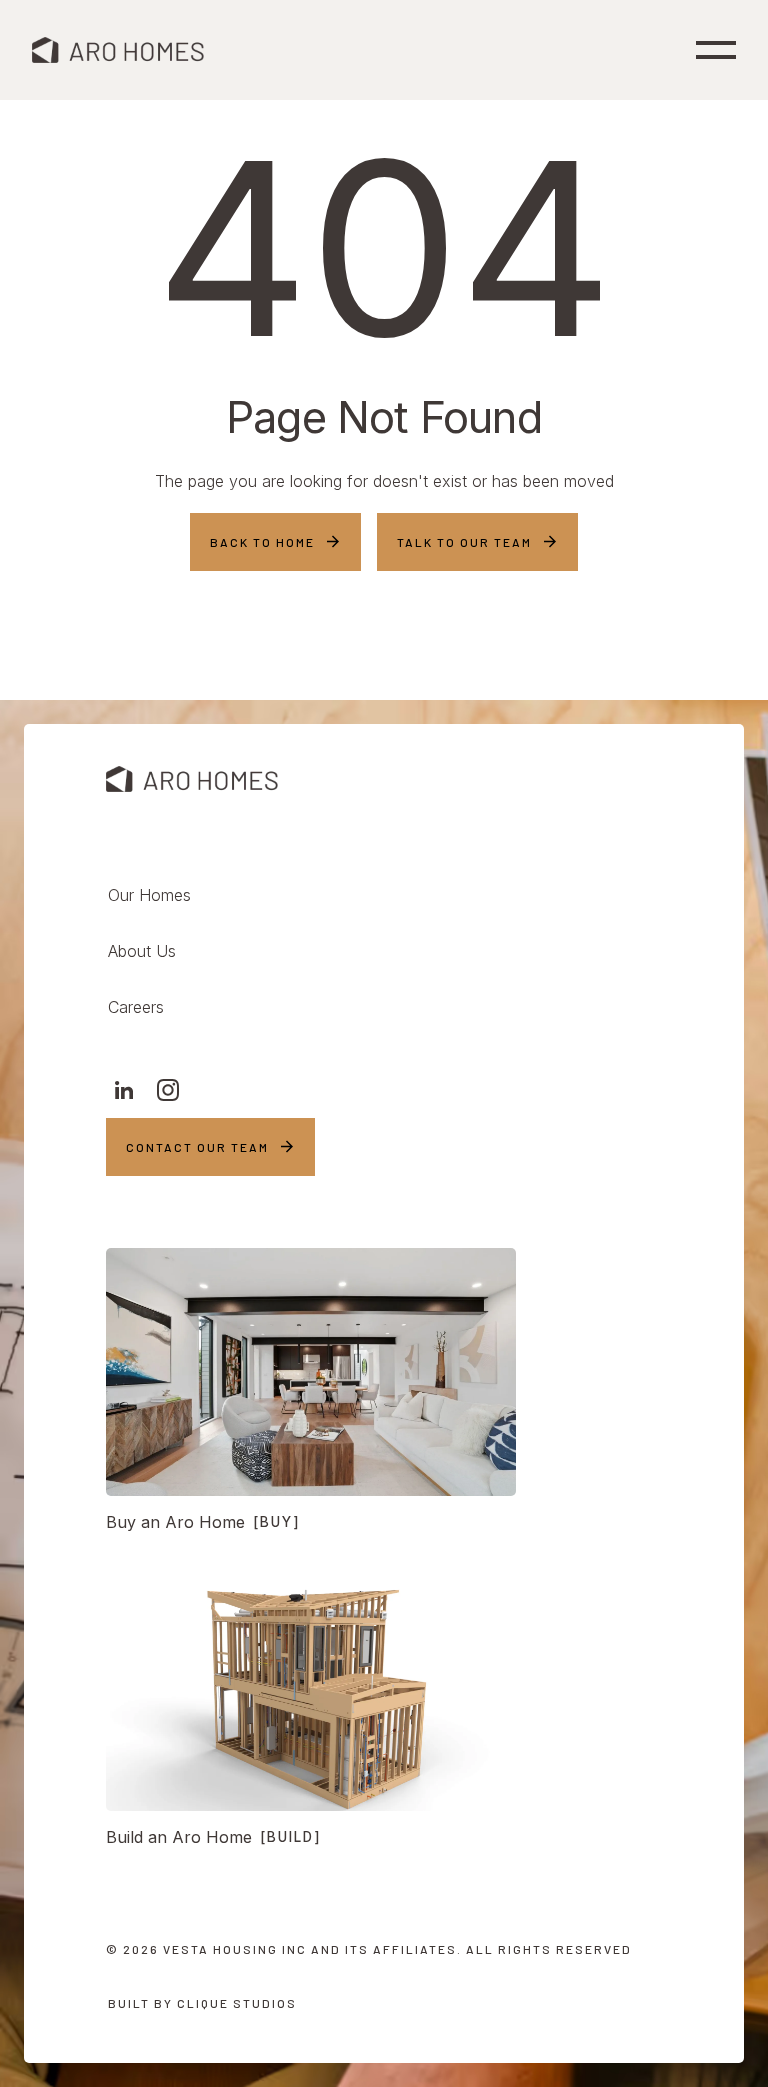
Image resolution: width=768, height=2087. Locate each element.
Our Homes (149, 895)
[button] (716, 50)
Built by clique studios (202, 2003)
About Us (142, 951)
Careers (136, 1007)
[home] (118, 50)
